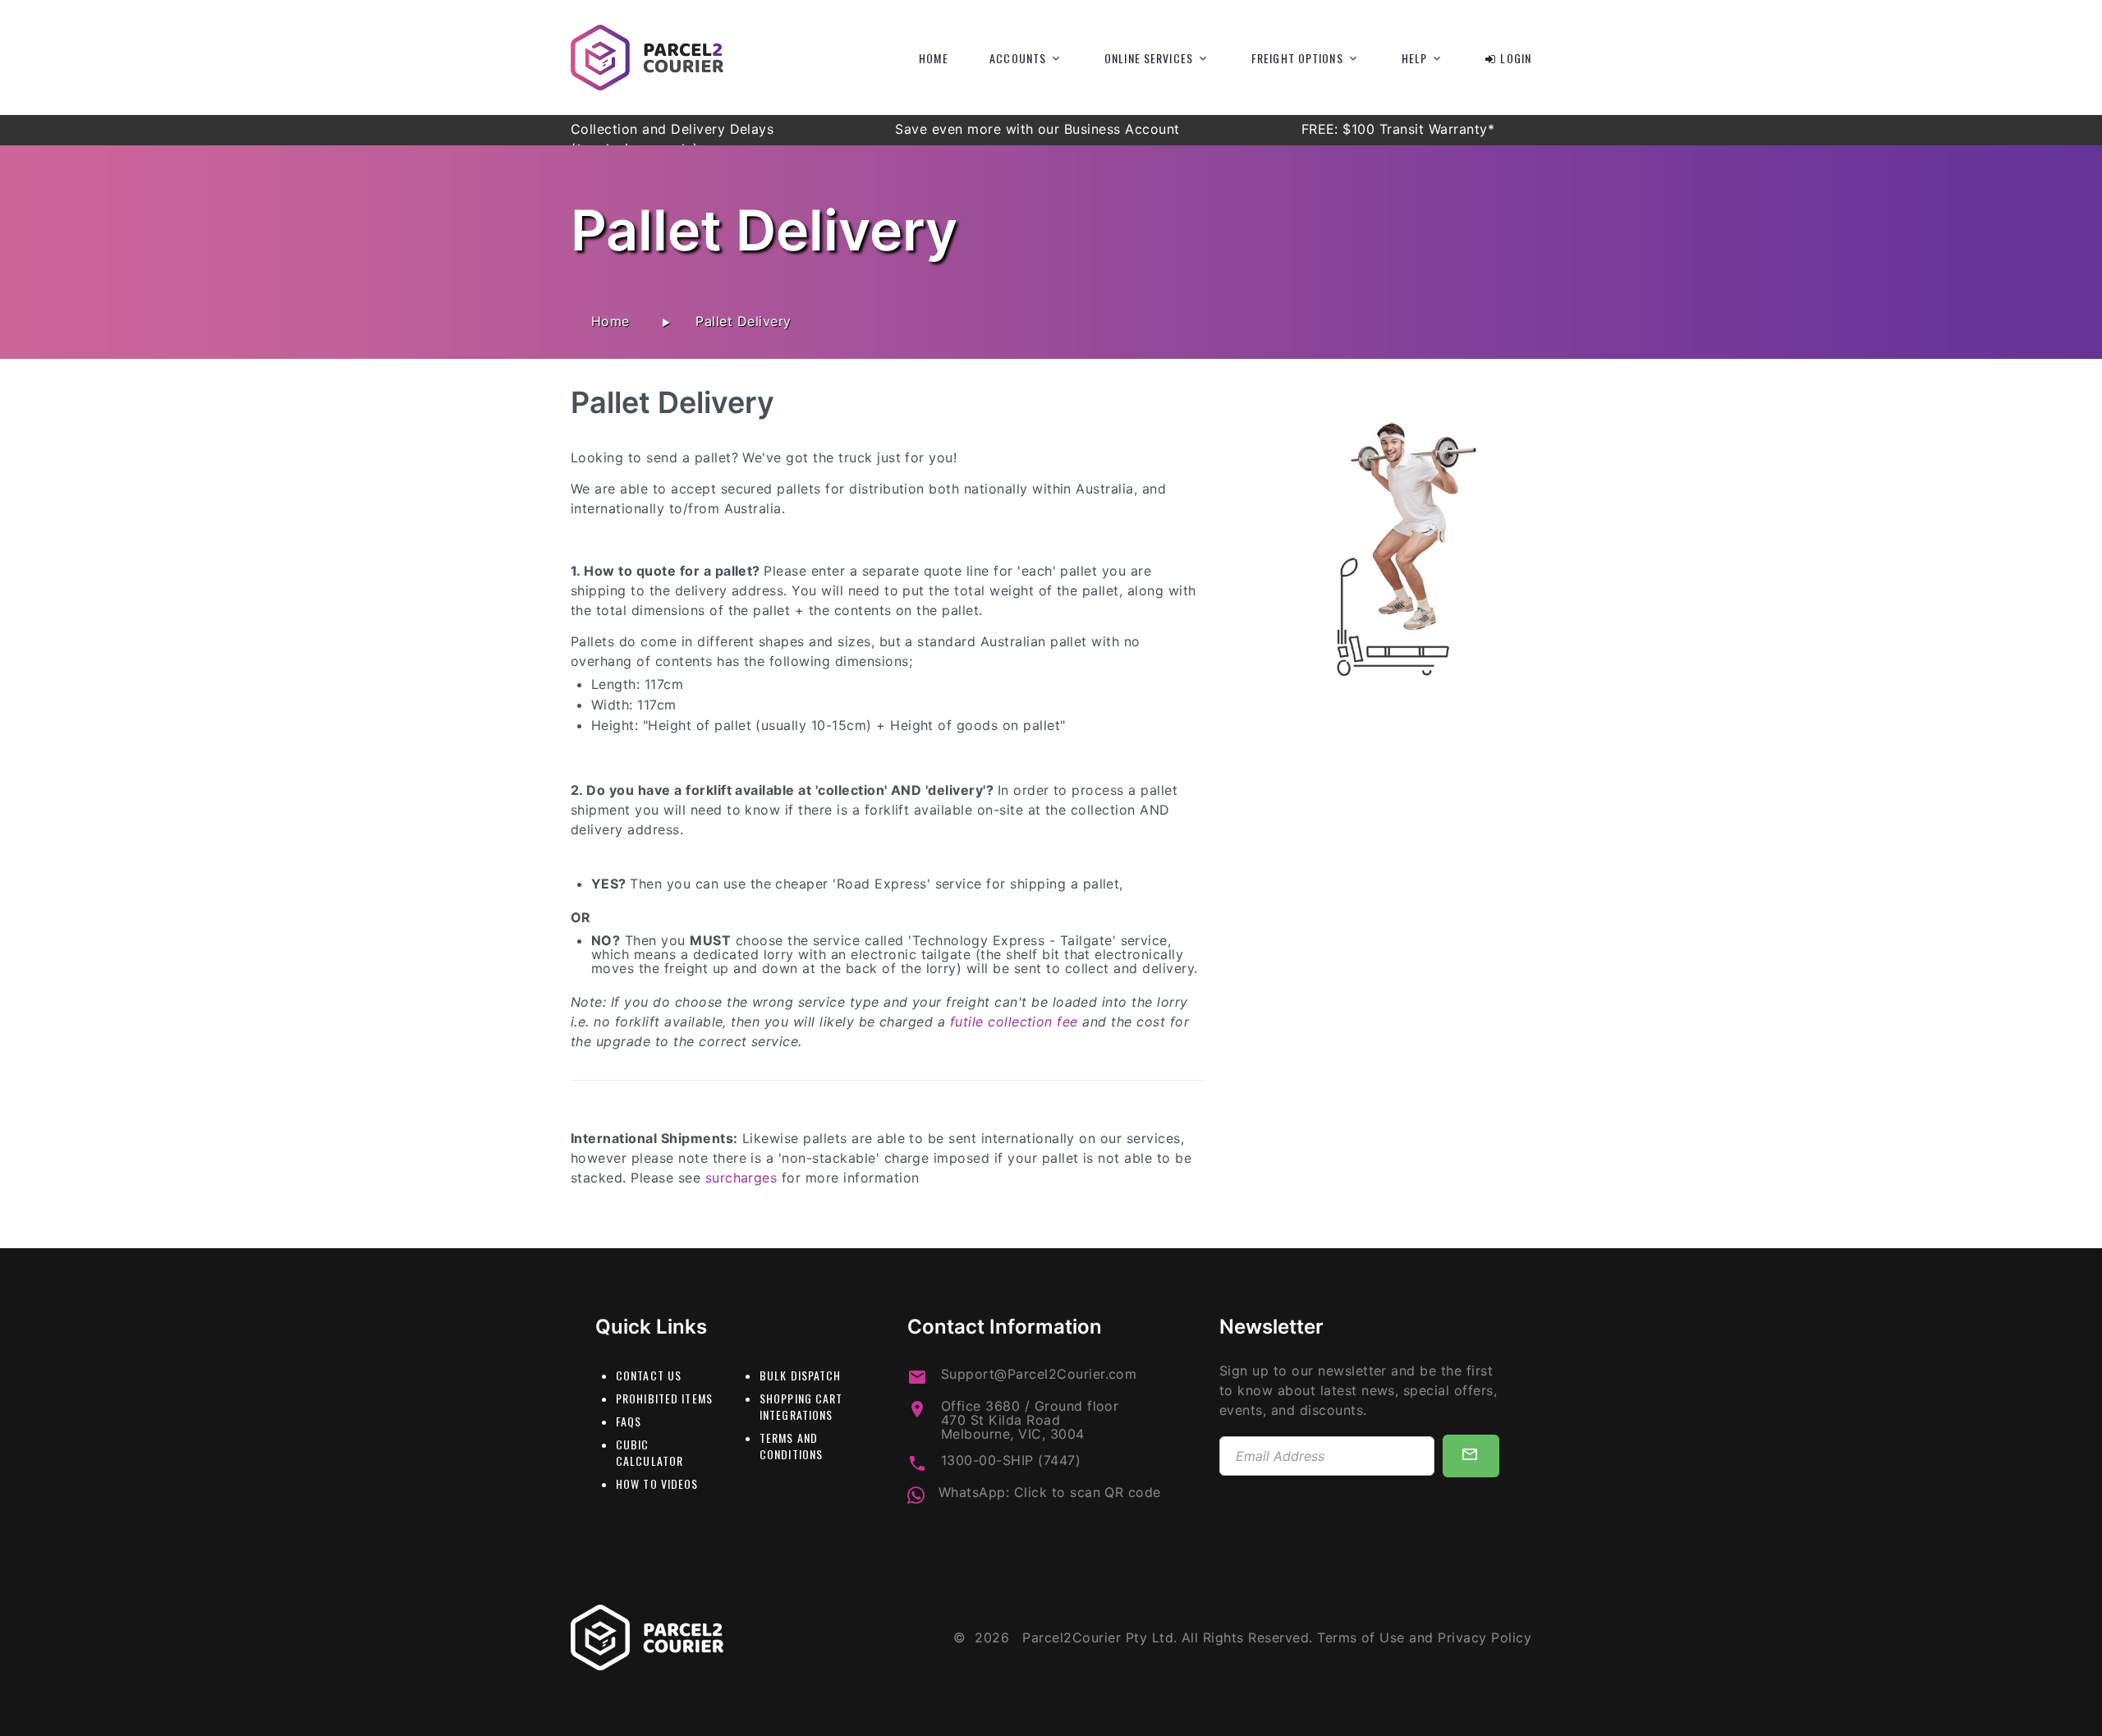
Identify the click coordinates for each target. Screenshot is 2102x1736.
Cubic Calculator (649, 1452)
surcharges (741, 1178)
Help (1414, 58)
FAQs (629, 1421)
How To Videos (657, 1483)
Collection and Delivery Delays (675, 129)
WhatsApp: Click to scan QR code (1050, 1493)
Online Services (1149, 58)
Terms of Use (1361, 1637)
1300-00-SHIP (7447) (1011, 1460)
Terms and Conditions (791, 1446)
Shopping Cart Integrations (801, 1406)
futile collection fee (1014, 1022)
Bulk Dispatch (801, 1375)
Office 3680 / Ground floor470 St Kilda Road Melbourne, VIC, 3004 (1030, 1420)
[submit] (1471, 1456)
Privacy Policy (1485, 1637)
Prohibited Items (664, 1398)
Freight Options (1297, 58)
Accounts (1018, 58)
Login (1516, 58)
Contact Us (649, 1375)
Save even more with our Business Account (1040, 129)
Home (933, 58)
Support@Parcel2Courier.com (1039, 1374)
